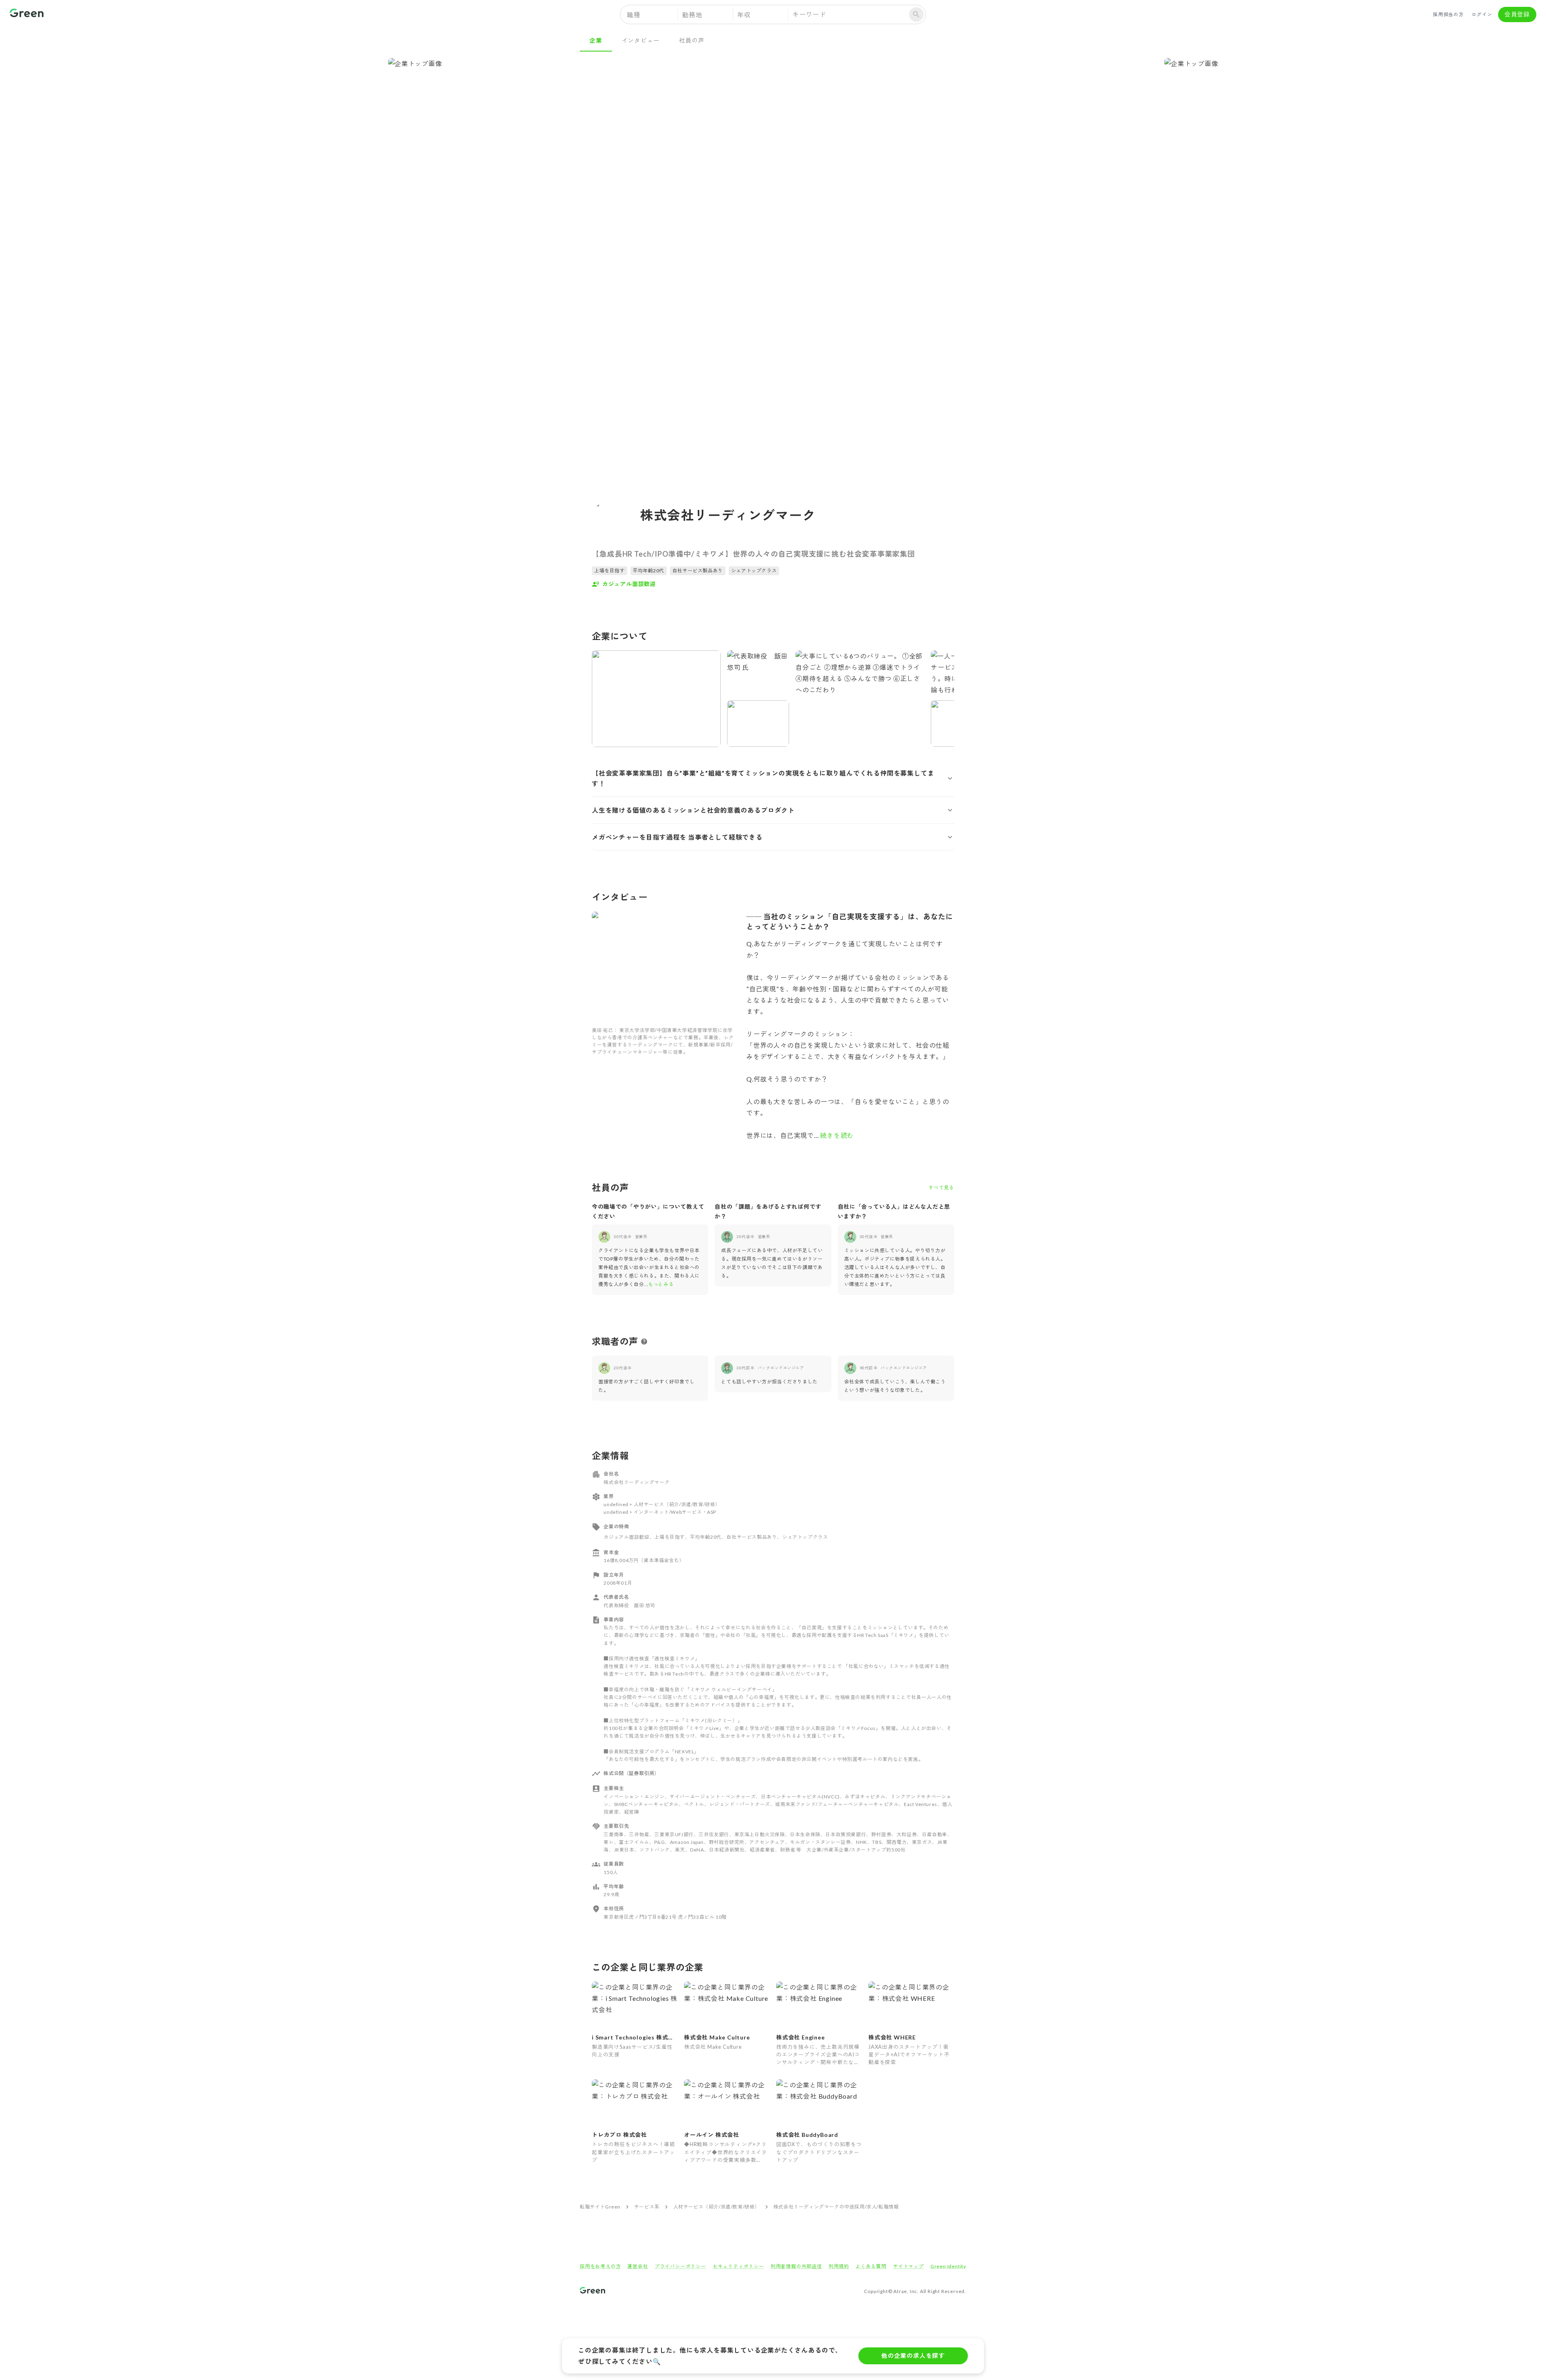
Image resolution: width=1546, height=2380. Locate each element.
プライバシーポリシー (680, 2266)
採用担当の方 (1448, 14)
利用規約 (839, 2266)
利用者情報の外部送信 (796, 2266)
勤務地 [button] (692, 15)
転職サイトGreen (600, 2207)
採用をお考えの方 (600, 2266)
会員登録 (1517, 14)
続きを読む (836, 1135)
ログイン (1482, 14)
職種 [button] (634, 15)
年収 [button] (744, 15)
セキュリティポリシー (738, 2266)
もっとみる (661, 1284)
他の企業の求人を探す (913, 2355)
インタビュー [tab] (641, 40)
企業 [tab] (596, 40)
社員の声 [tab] (691, 40)
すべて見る (941, 1188)
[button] (773, 778)
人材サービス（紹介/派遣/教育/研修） (716, 2207)
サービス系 (647, 2207)
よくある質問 (871, 2266)
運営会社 (638, 2266)
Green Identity (948, 2266)
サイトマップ (908, 2266)
